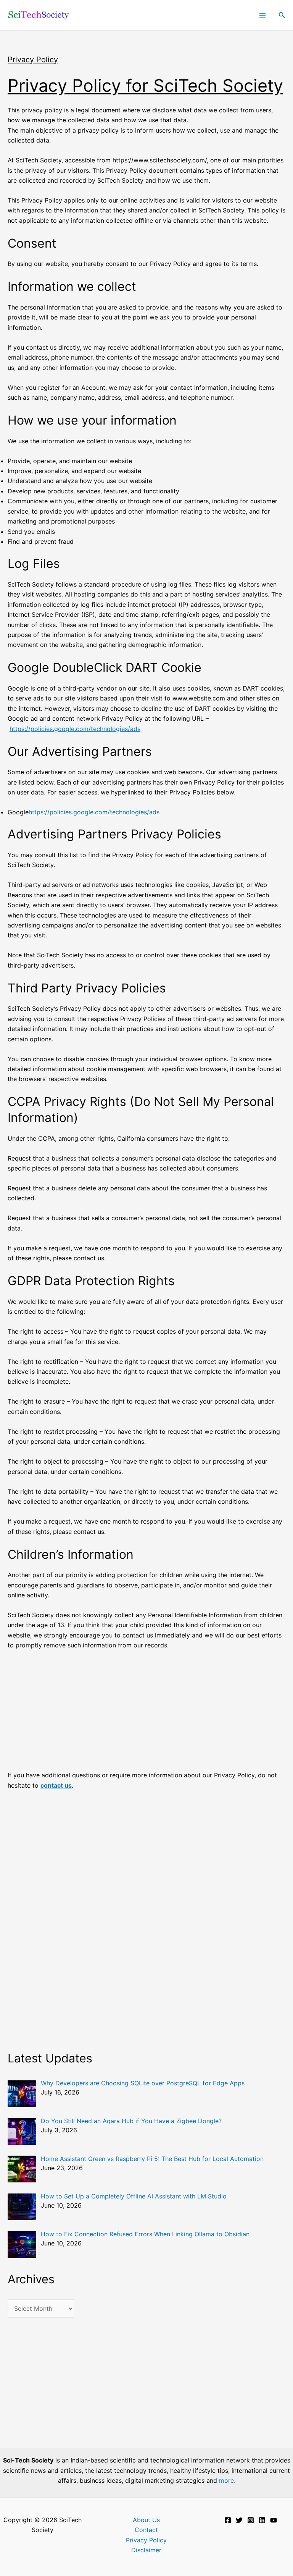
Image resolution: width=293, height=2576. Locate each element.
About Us (146, 2520)
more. (227, 2480)
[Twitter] (239, 2520)
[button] (282, 15)
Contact (146, 2530)
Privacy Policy (146, 2540)
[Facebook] (228, 2520)
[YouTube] (274, 2520)
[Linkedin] (262, 2520)
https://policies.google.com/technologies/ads (75, 729)
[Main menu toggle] (262, 15)
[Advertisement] (146, 1714)
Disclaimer (146, 2550)
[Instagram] (251, 2520)
